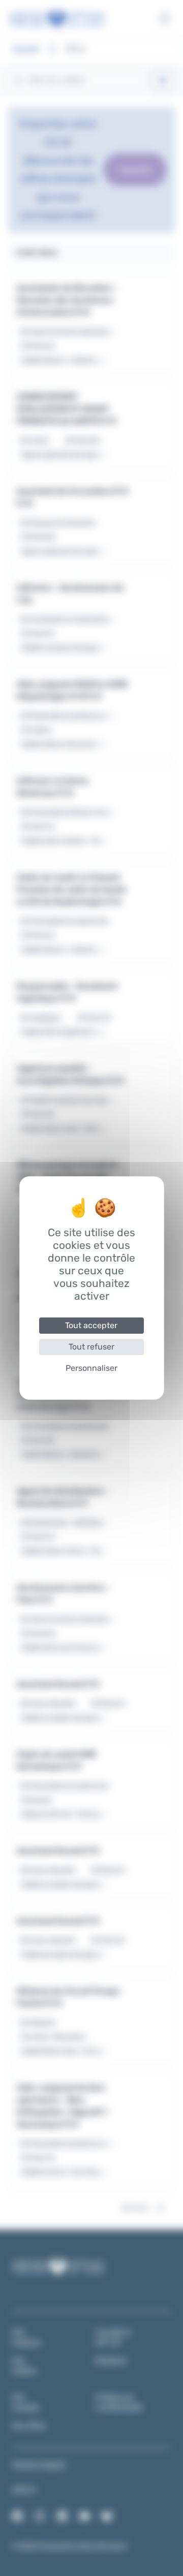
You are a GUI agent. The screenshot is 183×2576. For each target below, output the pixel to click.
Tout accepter (91, 1325)
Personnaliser (91, 1368)
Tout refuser (91, 1347)
